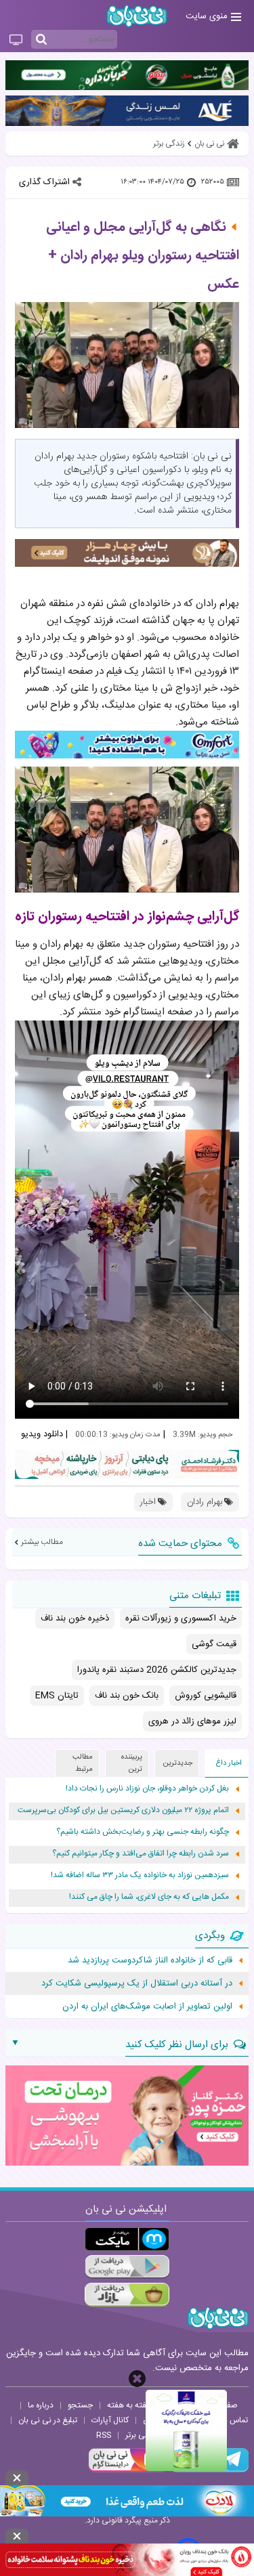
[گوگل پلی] (127, 2267)
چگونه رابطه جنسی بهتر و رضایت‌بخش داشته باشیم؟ (143, 1832)
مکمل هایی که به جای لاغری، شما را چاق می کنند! (149, 1897)
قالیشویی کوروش (206, 1696)
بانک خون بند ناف (127, 1696)
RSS (104, 2435)
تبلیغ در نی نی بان (48, 2420)
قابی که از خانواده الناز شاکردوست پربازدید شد (150, 1960)
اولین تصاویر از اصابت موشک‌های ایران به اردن (147, 2006)
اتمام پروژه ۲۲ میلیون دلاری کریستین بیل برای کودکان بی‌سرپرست (123, 1810)
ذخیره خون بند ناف (75, 1618)
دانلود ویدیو (42, 1434)
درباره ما (41, 2405)
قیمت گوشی (214, 1644)
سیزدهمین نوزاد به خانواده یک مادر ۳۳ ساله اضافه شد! (140, 1875)
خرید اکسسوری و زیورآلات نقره (181, 1618)
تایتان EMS (57, 1696)
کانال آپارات (110, 2420)
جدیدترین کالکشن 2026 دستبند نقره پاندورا (157, 1670)
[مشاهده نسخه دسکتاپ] (16, 41)
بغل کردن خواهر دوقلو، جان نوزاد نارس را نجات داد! (147, 1789)
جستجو (80, 2405)
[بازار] (127, 2295)
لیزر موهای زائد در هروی (192, 1721)
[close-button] (137, 2379)
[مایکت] (127, 2239)
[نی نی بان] (137, 16)
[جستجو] (41, 40)
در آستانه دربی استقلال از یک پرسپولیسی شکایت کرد (137, 1983)
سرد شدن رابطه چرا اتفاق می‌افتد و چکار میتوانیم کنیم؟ (141, 1854)
